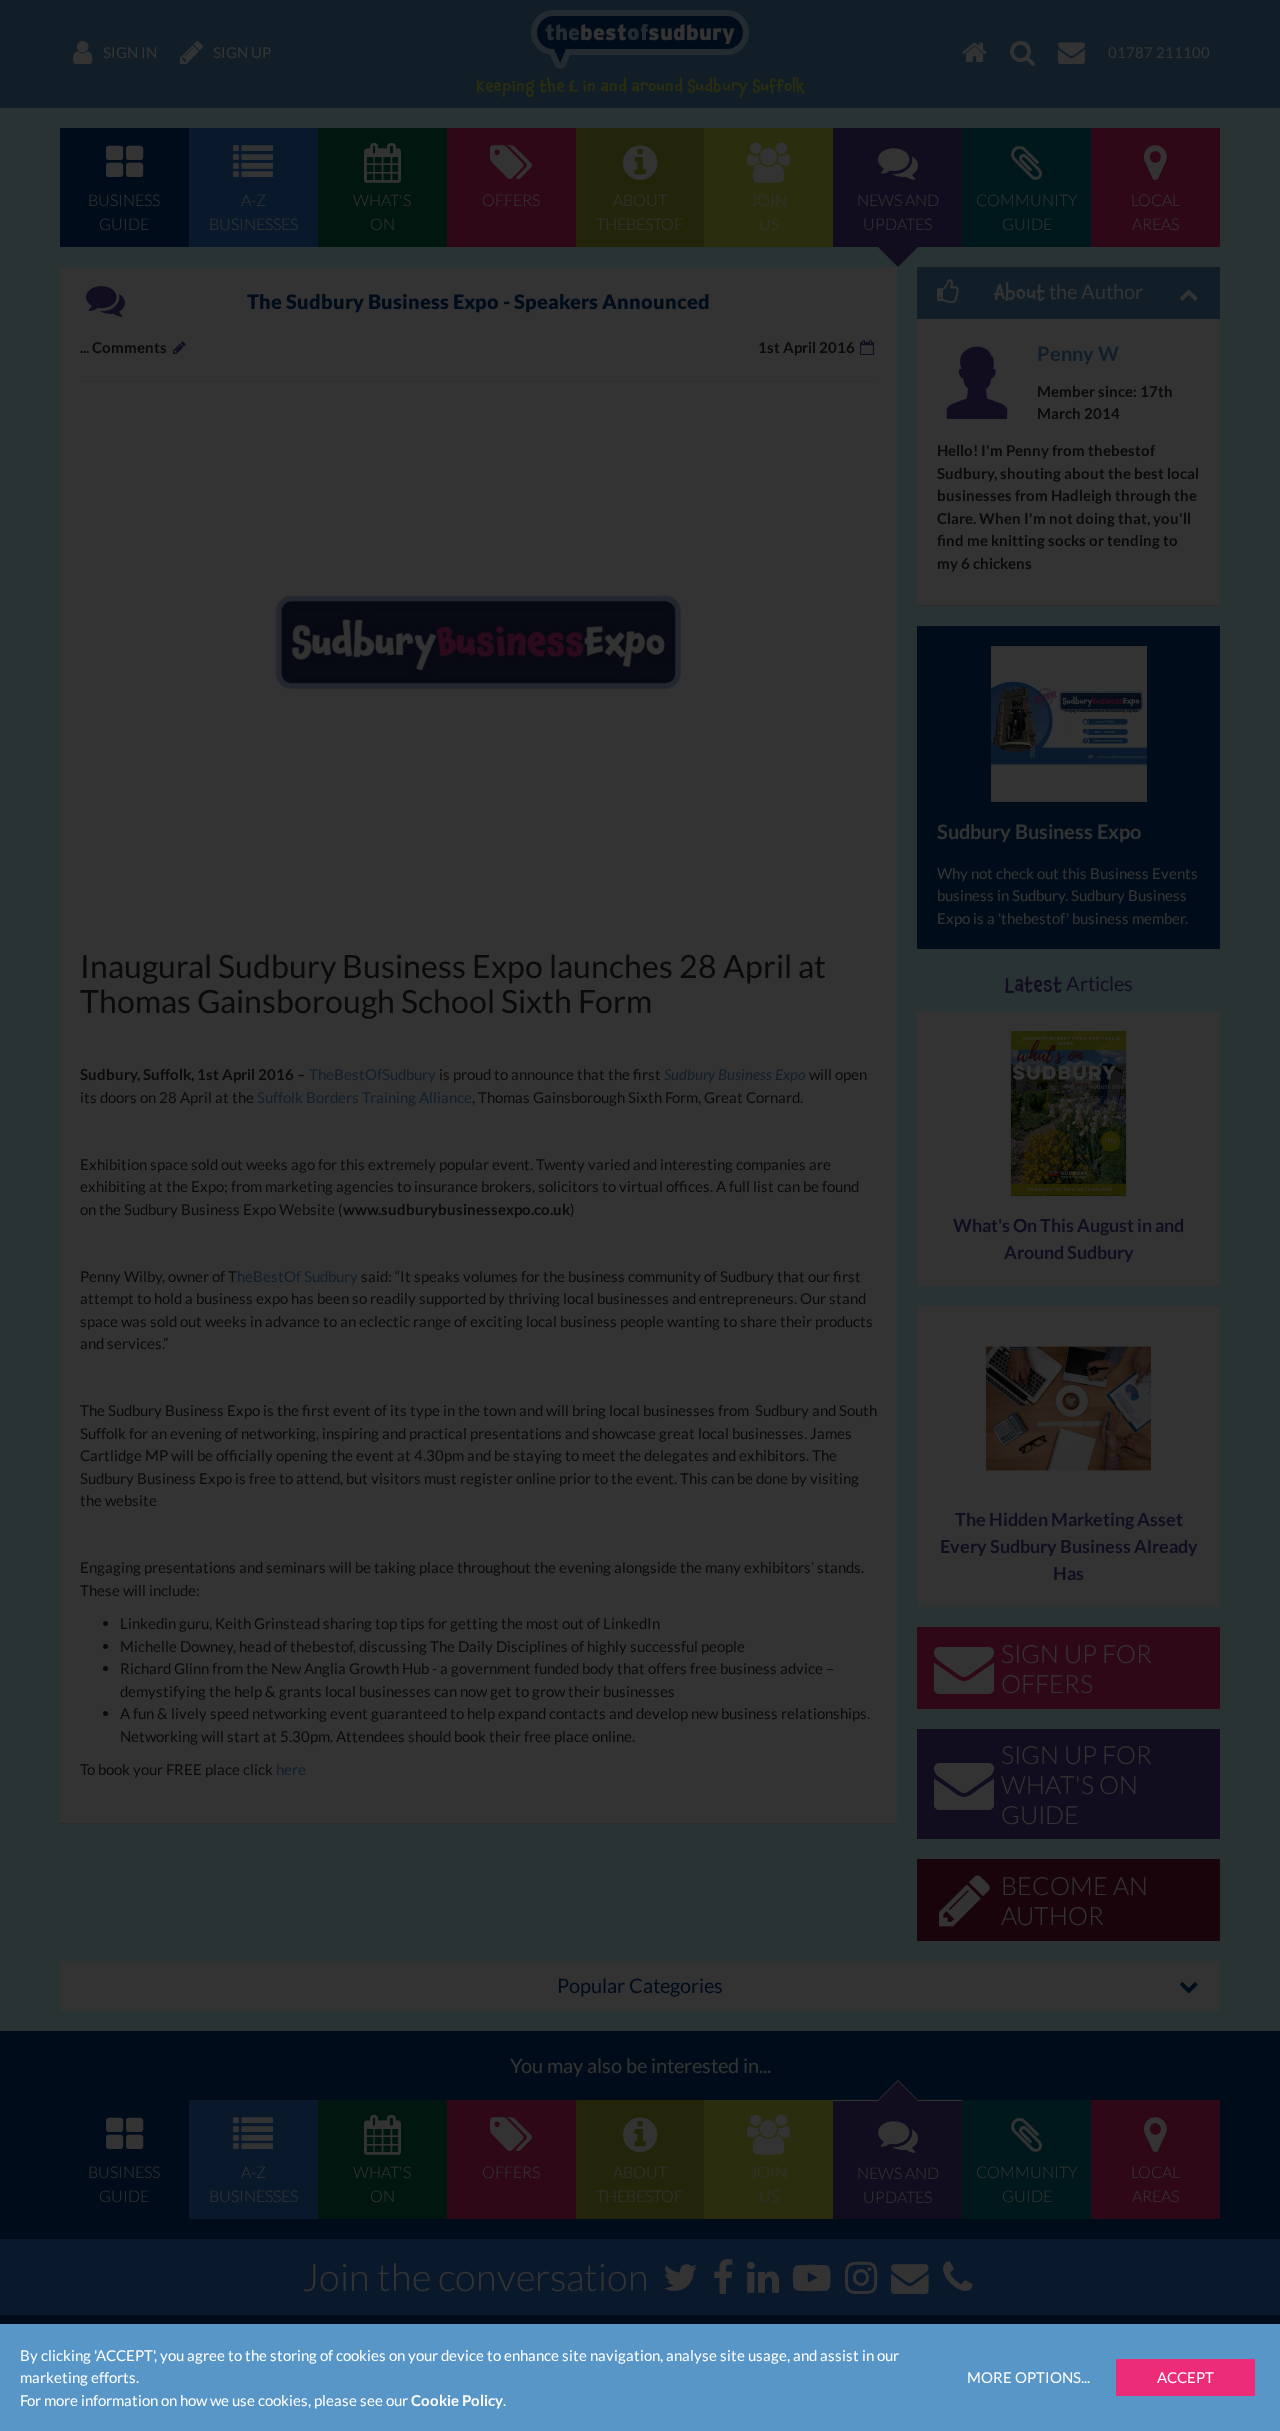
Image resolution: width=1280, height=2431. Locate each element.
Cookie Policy (457, 2400)
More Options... (1028, 2377)
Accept (1185, 2377)
